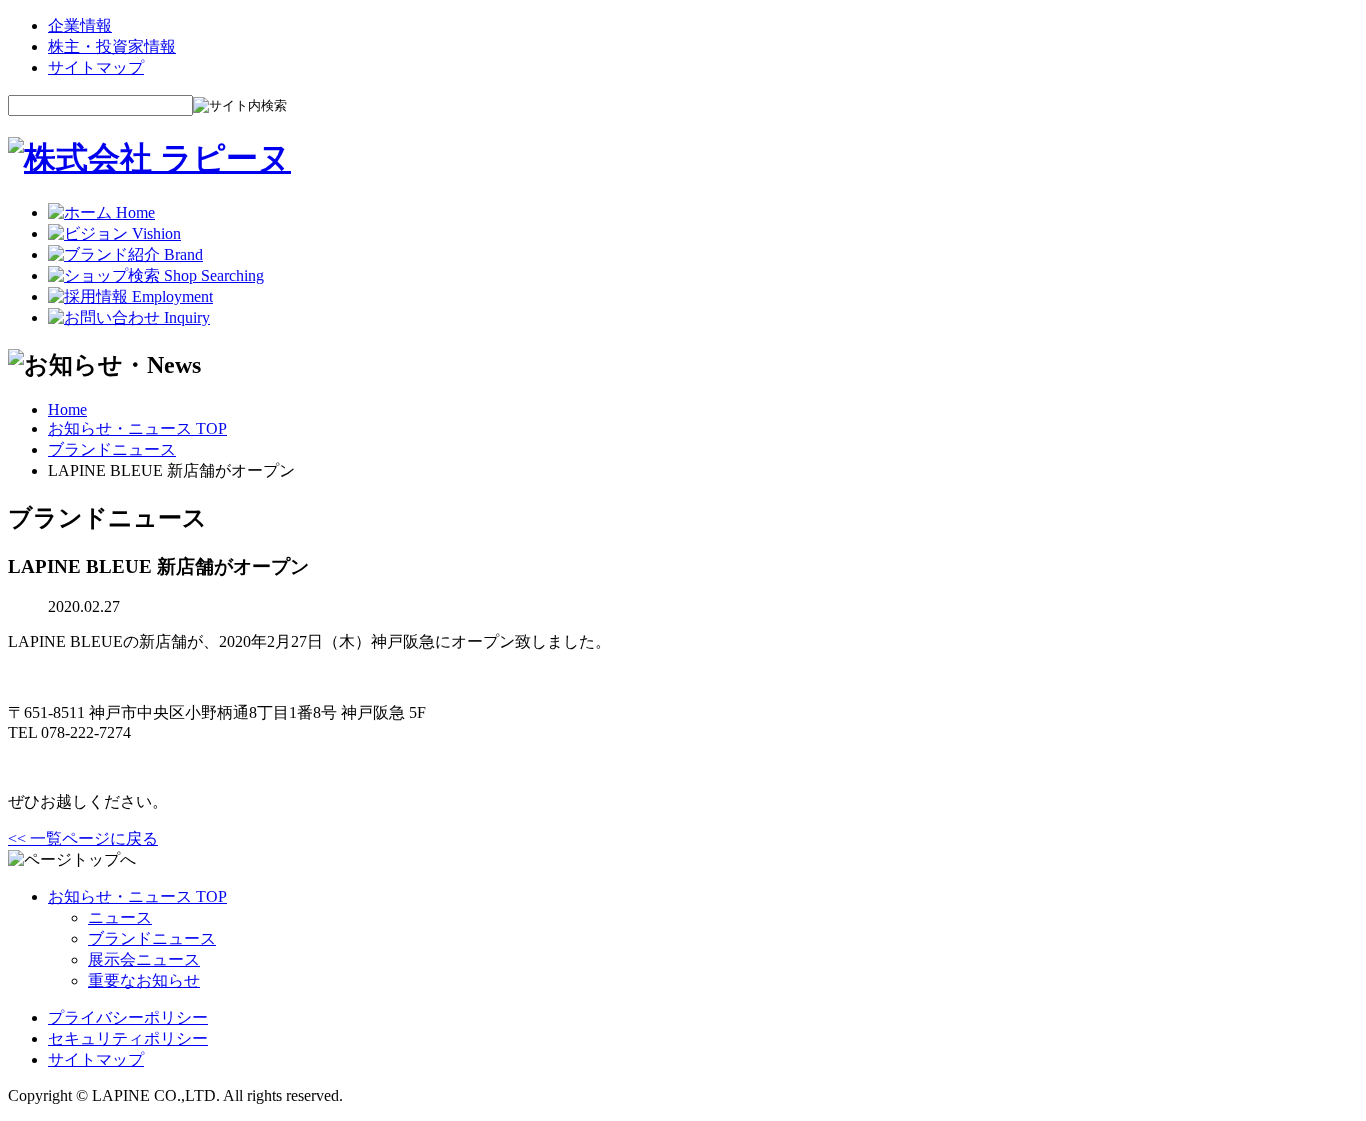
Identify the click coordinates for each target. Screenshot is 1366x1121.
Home (67, 409)
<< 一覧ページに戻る (83, 838)
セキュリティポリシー (128, 1038)
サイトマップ (96, 67)
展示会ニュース (144, 959)
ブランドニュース (112, 449)
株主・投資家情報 (112, 46)
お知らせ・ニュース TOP (137, 428)
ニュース (120, 917)
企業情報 (80, 25)
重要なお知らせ (144, 980)
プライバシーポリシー (128, 1017)
